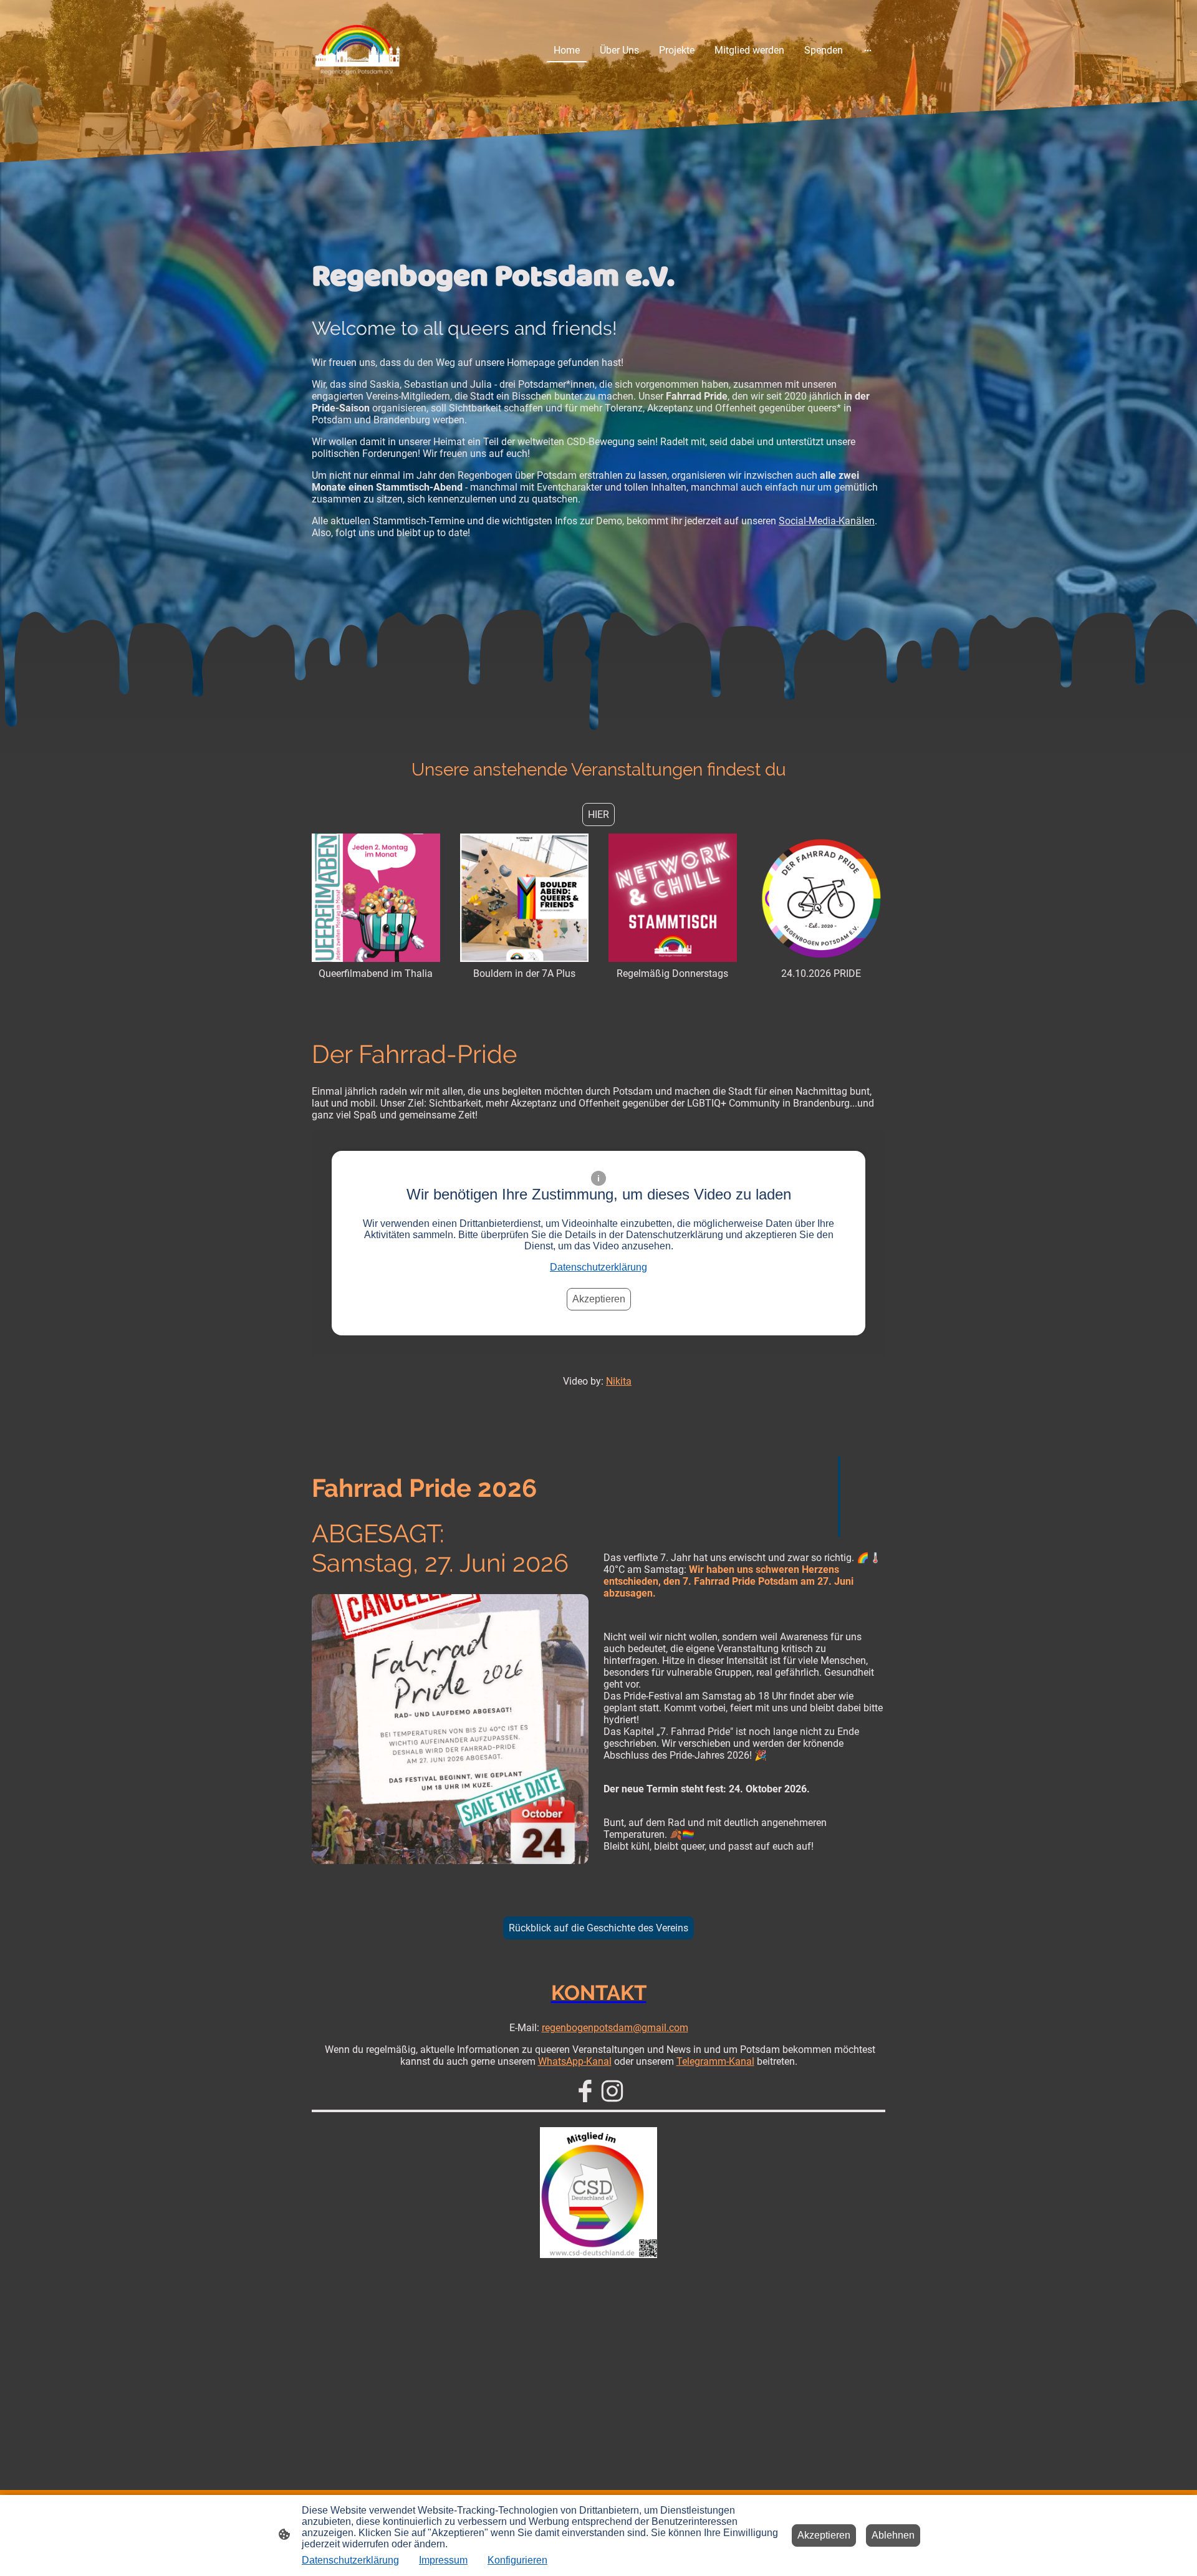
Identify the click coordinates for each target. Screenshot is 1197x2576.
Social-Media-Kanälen (827, 521)
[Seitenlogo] (358, 50)
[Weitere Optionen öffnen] (868, 50)
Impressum (443, 2560)
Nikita (619, 1381)
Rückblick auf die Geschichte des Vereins (598, 1928)
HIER (598, 815)
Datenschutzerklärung (598, 1267)
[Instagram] (612, 2091)
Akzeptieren (599, 1299)
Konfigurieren (517, 2560)
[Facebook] (585, 2091)
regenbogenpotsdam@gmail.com (615, 2028)
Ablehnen (893, 2535)
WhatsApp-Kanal (575, 2061)
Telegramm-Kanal (715, 2061)
